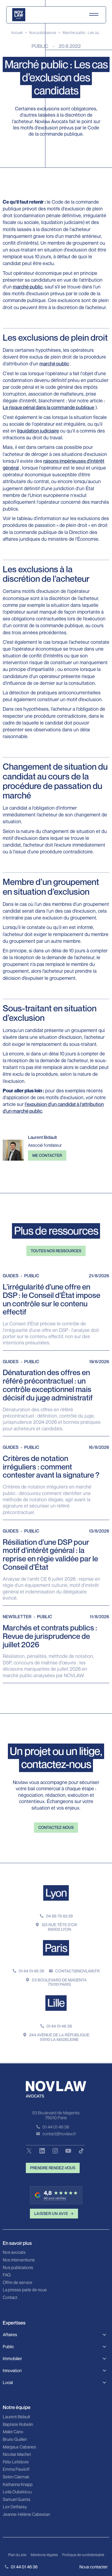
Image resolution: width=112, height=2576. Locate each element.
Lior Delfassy (15, 2507)
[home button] (19, 15)
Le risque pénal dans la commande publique (49, 407)
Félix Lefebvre (16, 2462)
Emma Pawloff (16, 2469)
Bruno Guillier (15, 2440)
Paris (56, 1948)
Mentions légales (44, 2555)
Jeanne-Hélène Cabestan (26, 2515)
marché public (28, 287)
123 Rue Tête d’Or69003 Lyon (59, 1927)
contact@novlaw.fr (77, 1971)
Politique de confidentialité (83, 2555)
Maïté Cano (13, 2432)
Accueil (17, 32)
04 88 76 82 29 (59, 1916)
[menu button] (94, 15)
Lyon (56, 1893)
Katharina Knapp (18, 2485)
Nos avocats (14, 2252)
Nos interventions (19, 2260)
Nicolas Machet (17, 2454)
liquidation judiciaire (38, 431)
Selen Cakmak (16, 2477)
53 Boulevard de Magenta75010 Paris (59, 1982)
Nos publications (43, 32)
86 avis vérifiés (55, 2198)
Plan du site (17, 2555)
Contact (10, 2298)
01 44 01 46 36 (32, 1971)
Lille (56, 2003)
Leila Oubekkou (17, 2492)
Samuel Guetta (16, 2500)
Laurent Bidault (16, 2417)
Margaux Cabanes (19, 2447)
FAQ (7, 2275)
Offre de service (18, 2283)
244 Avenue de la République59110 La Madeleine (59, 2037)
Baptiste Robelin (18, 2425)
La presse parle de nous (25, 2290)
